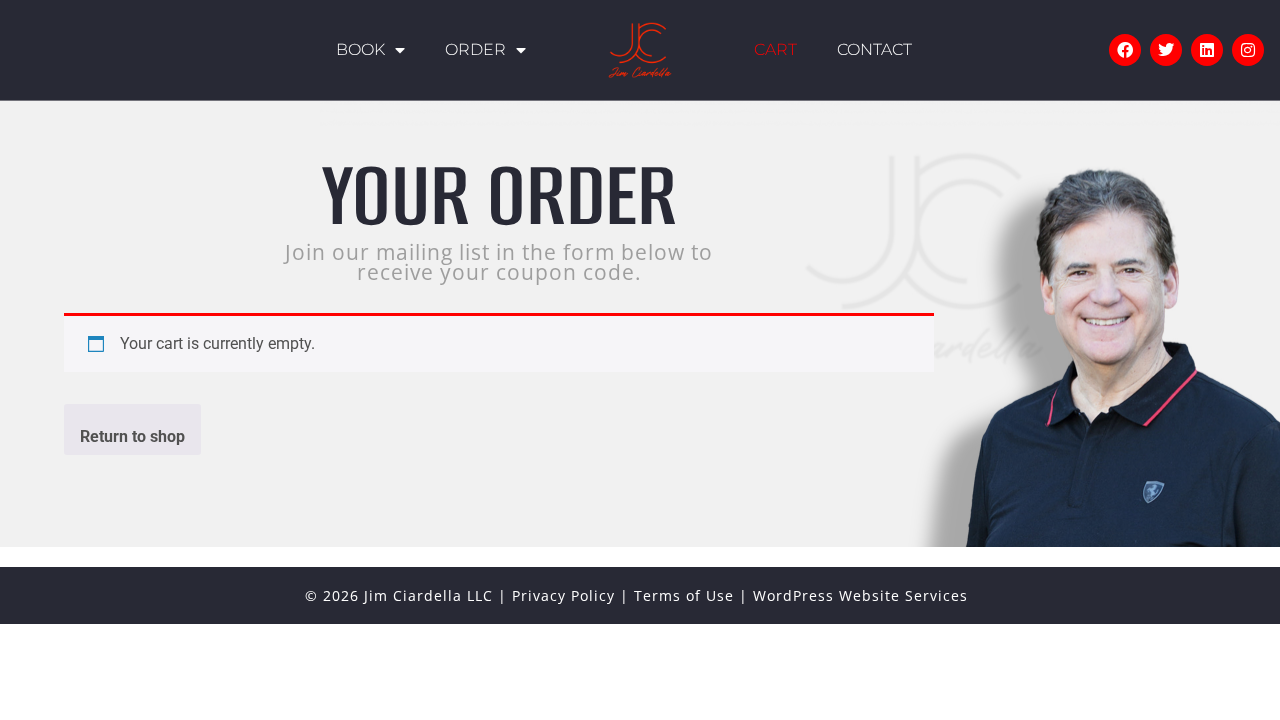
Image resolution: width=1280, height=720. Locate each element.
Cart (775, 49)
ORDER (475, 49)
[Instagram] (1248, 50)
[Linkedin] (1207, 50)
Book (360, 49)
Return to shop (132, 436)
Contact (874, 49)
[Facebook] (1125, 50)
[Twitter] (1166, 50)
